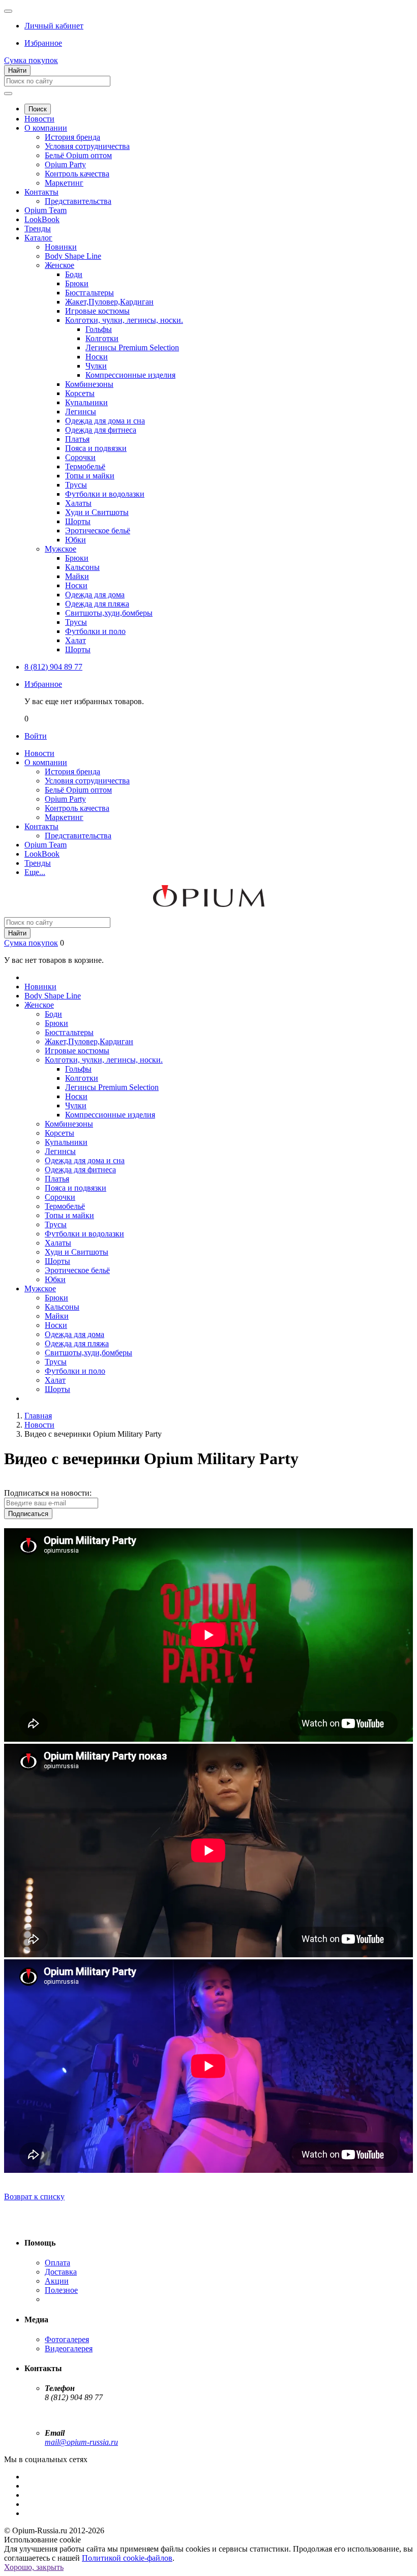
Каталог (38, 238)
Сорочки (80, 457)
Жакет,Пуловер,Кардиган (109, 302)
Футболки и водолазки (105, 494)
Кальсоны (82, 567)
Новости (39, 119)
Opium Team (46, 210)
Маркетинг (64, 183)
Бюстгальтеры (90, 293)
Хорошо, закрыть (34, 2567)
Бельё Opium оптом (78, 155)
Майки (77, 576)
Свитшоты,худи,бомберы (109, 613)
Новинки (61, 247)
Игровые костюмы (97, 311)
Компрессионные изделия (130, 375)
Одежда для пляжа (97, 604)
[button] (54, 26)
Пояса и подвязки (96, 448)
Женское (59, 265)
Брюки (77, 283)
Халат (76, 640)
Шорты (78, 521)
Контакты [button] (41, 826)
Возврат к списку (34, 2196)
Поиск (38, 109)
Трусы (76, 485)
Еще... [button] (35, 872)
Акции (57, 2281)
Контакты (41, 192)
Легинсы (81, 412)
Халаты (78, 503)
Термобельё (85, 466)
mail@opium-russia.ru (81, 2442)
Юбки (76, 540)
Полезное (61, 2290)
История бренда (72, 137)
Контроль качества (77, 174)
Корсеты (80, 393)
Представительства (78, 201)
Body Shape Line (73, 256)
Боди (74, 274)
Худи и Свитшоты (97, 512)
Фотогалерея (67, 2339)
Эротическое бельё (98, 531)
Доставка (61, 2272)
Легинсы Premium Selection (132, 347)
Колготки (102, 338)
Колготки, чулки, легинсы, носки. (124, 320)
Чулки (96, 366)
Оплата (57, 2263)
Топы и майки (90, 476)
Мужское (61, 549)
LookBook (42, 219)
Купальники (86, 402)
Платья (77, 439)
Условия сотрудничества (87, 146)
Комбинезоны (89, 384)
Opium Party (65, 164)
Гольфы (99, 329)
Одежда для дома (95, 595)
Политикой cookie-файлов (127, 2558)
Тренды (38, 229)
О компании (46, 128)
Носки (97, 357)
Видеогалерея (69, 2348)
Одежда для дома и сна (105, 421)
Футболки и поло (95, 631)
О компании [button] (46, 762)
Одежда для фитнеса (101, 430)
